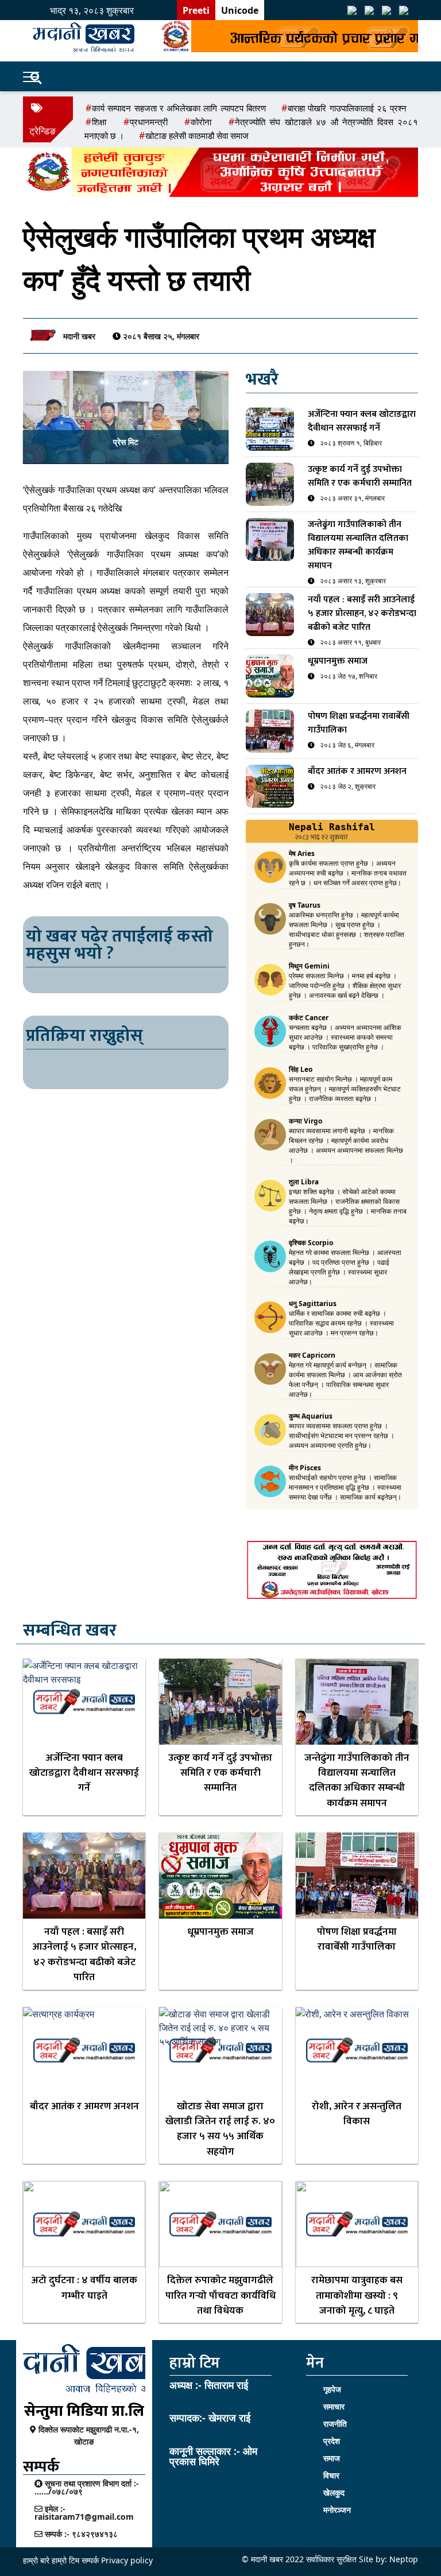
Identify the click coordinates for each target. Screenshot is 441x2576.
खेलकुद (334, 2492)
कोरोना (201, 122)
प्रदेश (332, 2441)
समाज (332, 2458)
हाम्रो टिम (65, 2560)
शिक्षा (99, 122)
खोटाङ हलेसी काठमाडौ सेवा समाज (197, 135)
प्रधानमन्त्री (149, 122)
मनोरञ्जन (337, 2510)
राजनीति (335, 2424)
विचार (331, 2475)
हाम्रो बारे (37, 2560)
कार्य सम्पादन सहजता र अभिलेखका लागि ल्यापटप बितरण (179, 108)
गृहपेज (332, 2389)
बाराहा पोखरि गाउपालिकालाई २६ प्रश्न (347, 108)
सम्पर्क (90, 2560)
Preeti (196, 10)
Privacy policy (127, 2560)
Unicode (240, 10)
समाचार (334, 2406)
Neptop (404, 2559)
